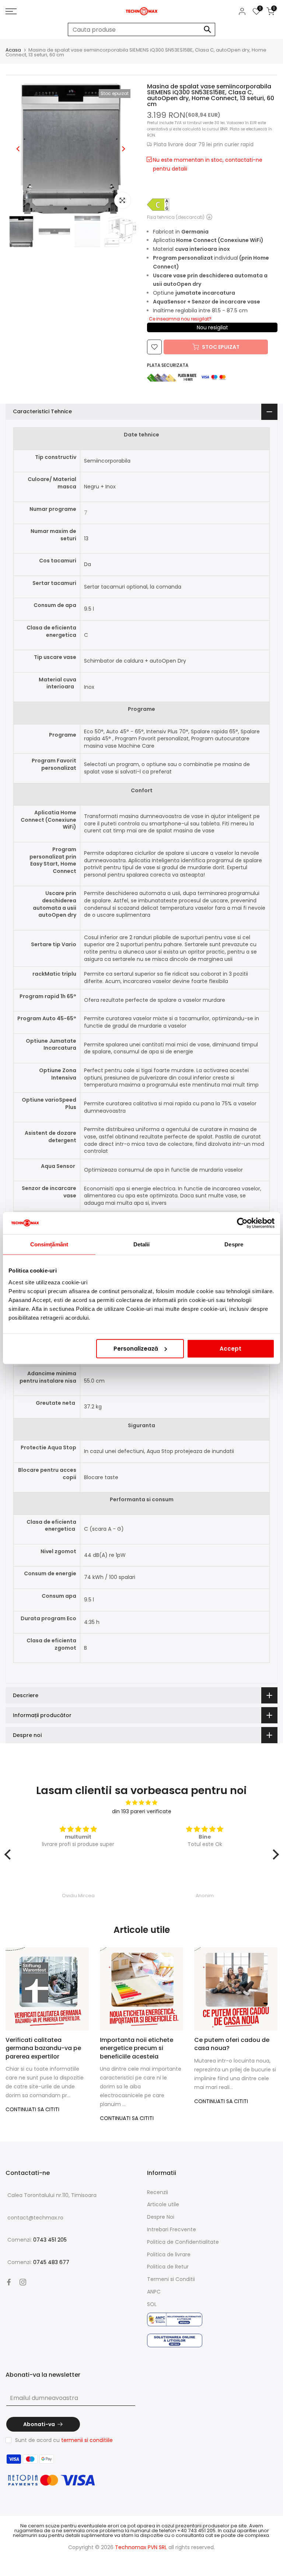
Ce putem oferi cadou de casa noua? (232, 2044)
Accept (230, 1348)
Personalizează (136, 1348)
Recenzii (158, 2192)
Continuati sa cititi (32, 2109)
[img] (142, 1803)
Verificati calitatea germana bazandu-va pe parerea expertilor (43, 2048)
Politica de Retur (168, 2267)
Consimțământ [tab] (49, 1244)
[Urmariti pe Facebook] (9, 2282)
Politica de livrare (169, 2254)
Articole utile (163, 2204)
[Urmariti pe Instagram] (23, 2282)
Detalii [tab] (142, 1244)
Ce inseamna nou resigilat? (180, 319)
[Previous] (18, 149)
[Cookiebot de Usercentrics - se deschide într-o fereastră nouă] (242, 1223)
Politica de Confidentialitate (183, 2242)
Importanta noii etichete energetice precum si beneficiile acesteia (137, 2048)
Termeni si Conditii (171, 2279)
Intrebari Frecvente (172, 2229)
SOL (152, 2304)
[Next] (123, 149)
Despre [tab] (234, 1244)
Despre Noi (161, 2217)
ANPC (154, 2292)
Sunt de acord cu (64, 2440)
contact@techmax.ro (35, 2218)
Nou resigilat (212, 327)
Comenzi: (37, 2240)
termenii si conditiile (87, 2440)
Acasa (13, 50)
